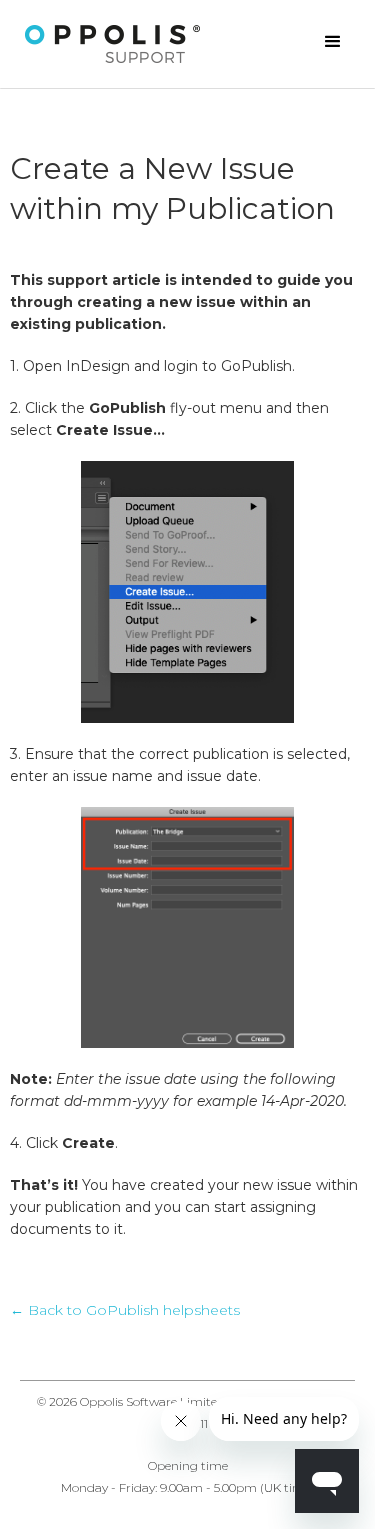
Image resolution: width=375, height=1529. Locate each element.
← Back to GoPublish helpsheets (125, 1310)
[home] (113, 44)
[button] (333, 42)
